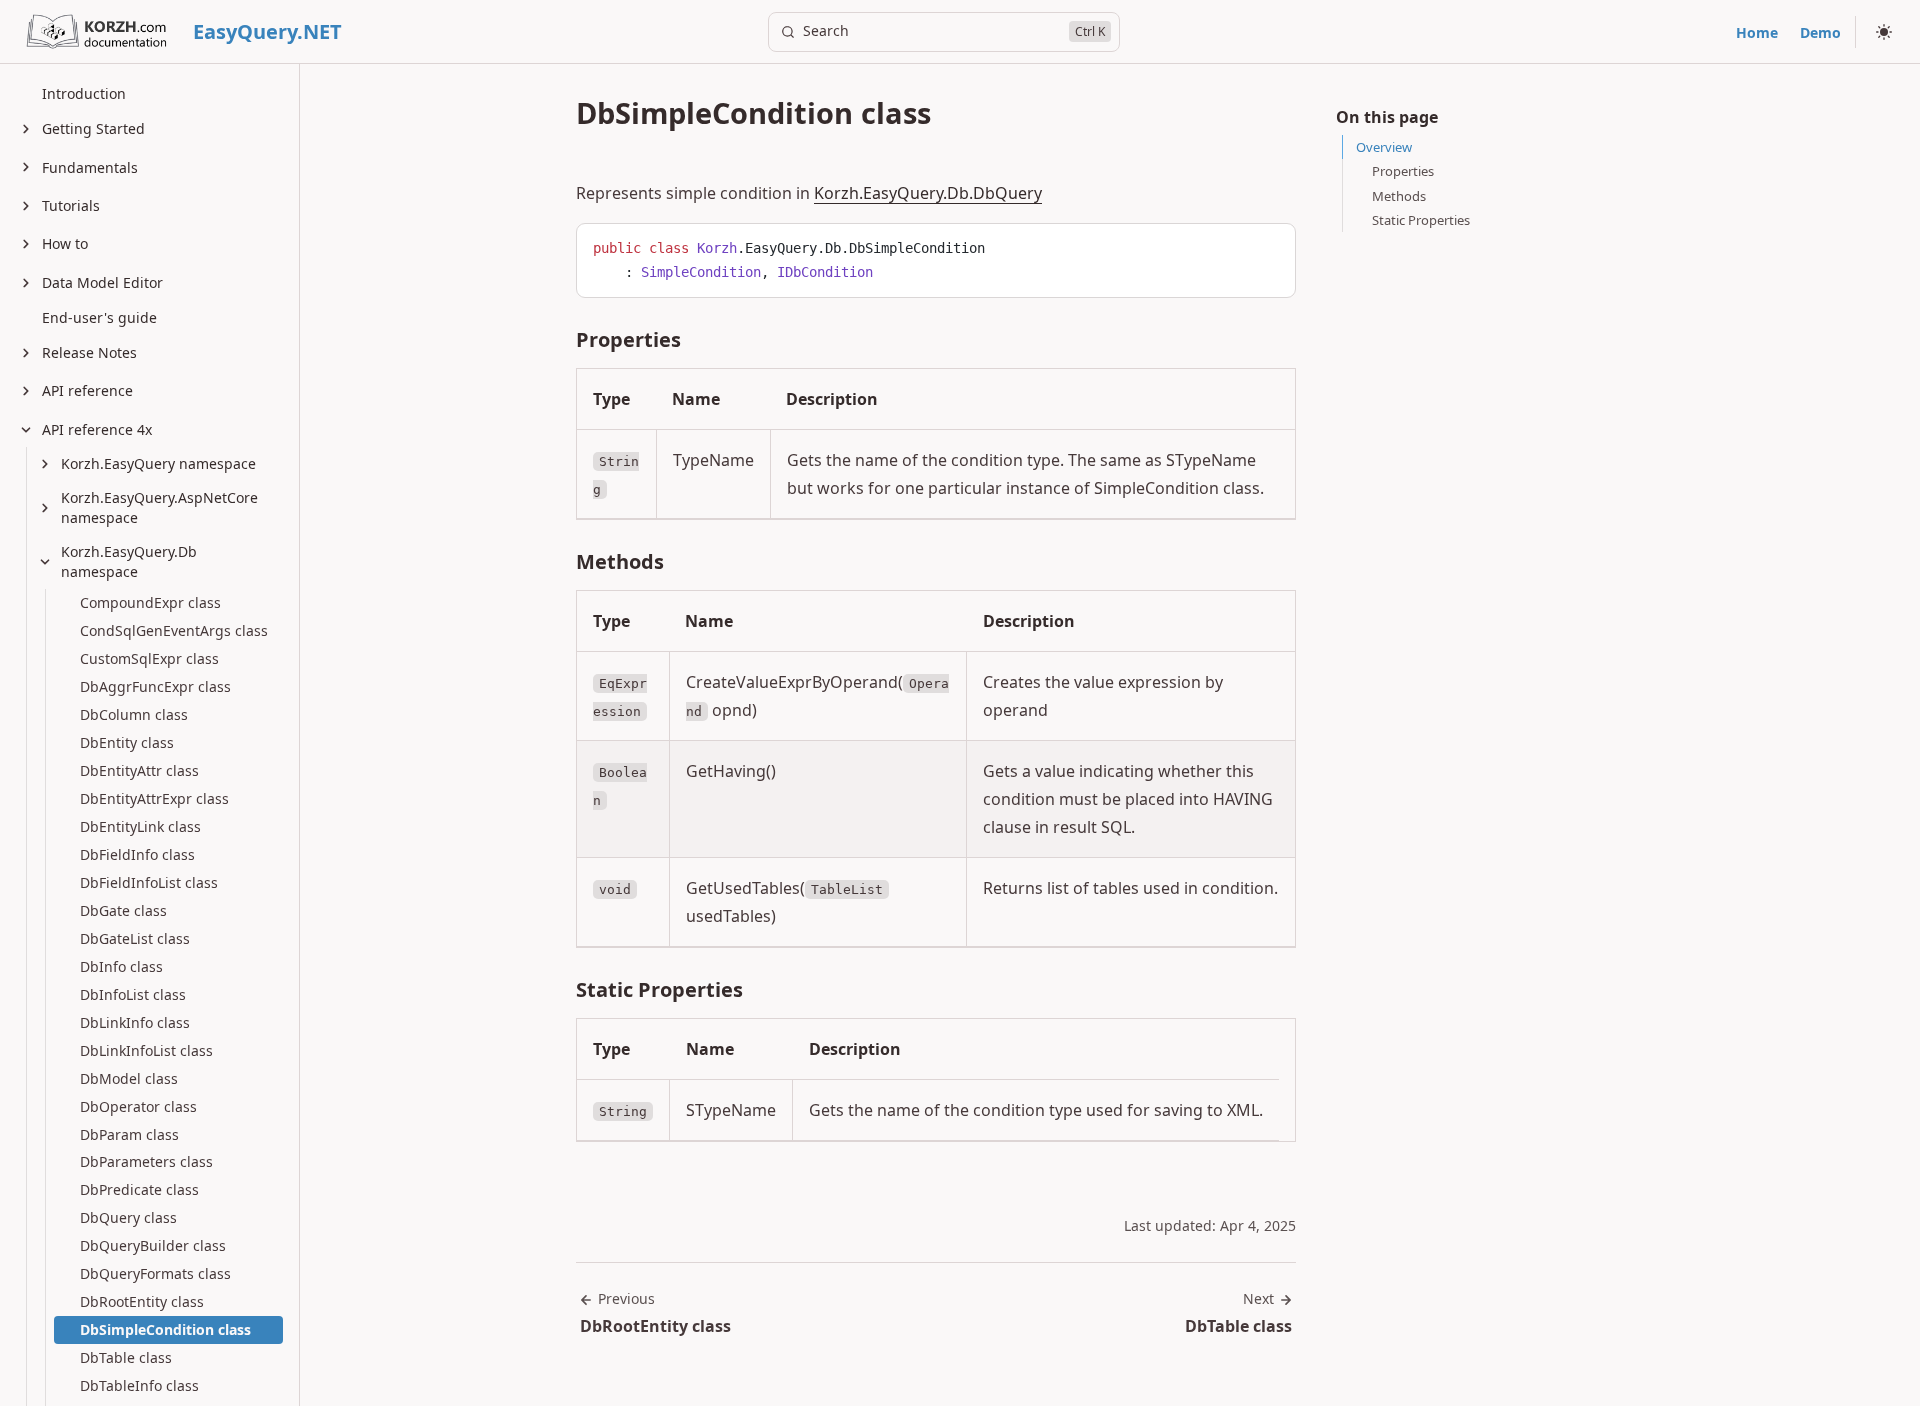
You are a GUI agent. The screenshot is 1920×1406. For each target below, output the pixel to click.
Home (1757, 32)
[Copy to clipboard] (1271, 246)
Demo (1820, 32)
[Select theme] (1884, 32)
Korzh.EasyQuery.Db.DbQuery (928, 193)
